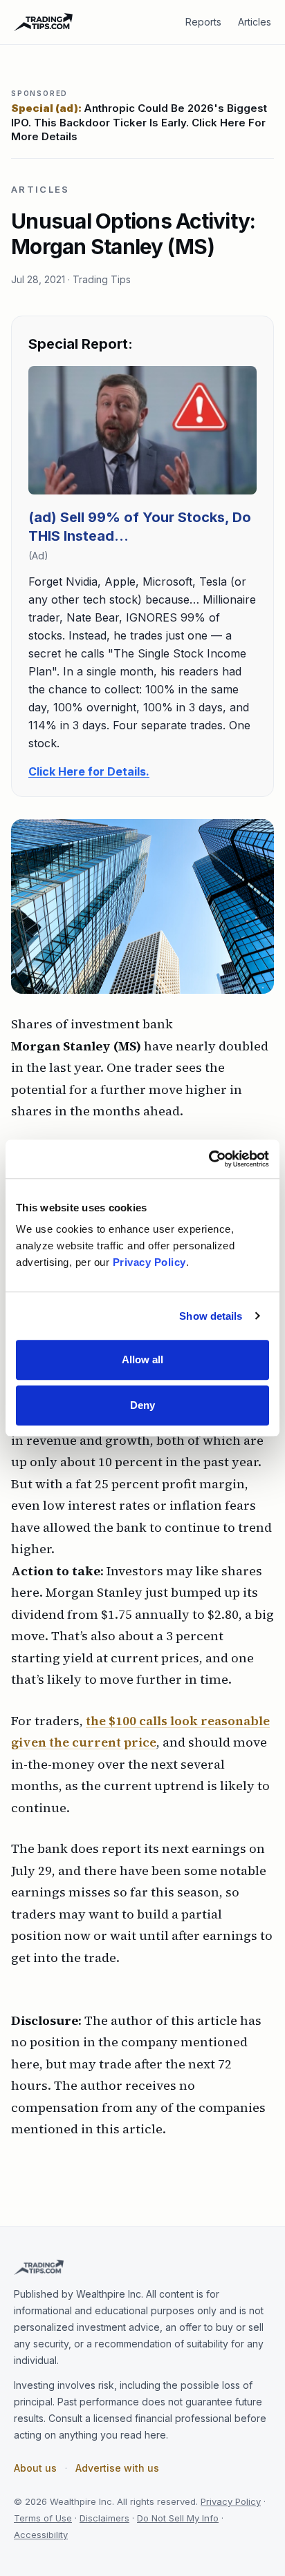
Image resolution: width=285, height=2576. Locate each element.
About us (35, 2468)
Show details (211, 1316)
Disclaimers (104, 2518)
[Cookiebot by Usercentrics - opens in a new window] (209, 1159)
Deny (142, 1405)
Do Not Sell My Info (178, 2518)
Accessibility (41, 2535)
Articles (255, 22)
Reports (203, 22)
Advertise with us (117, 2468)
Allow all (143, 1359)
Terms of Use (43, 2518)
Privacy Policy (231, 2501)
